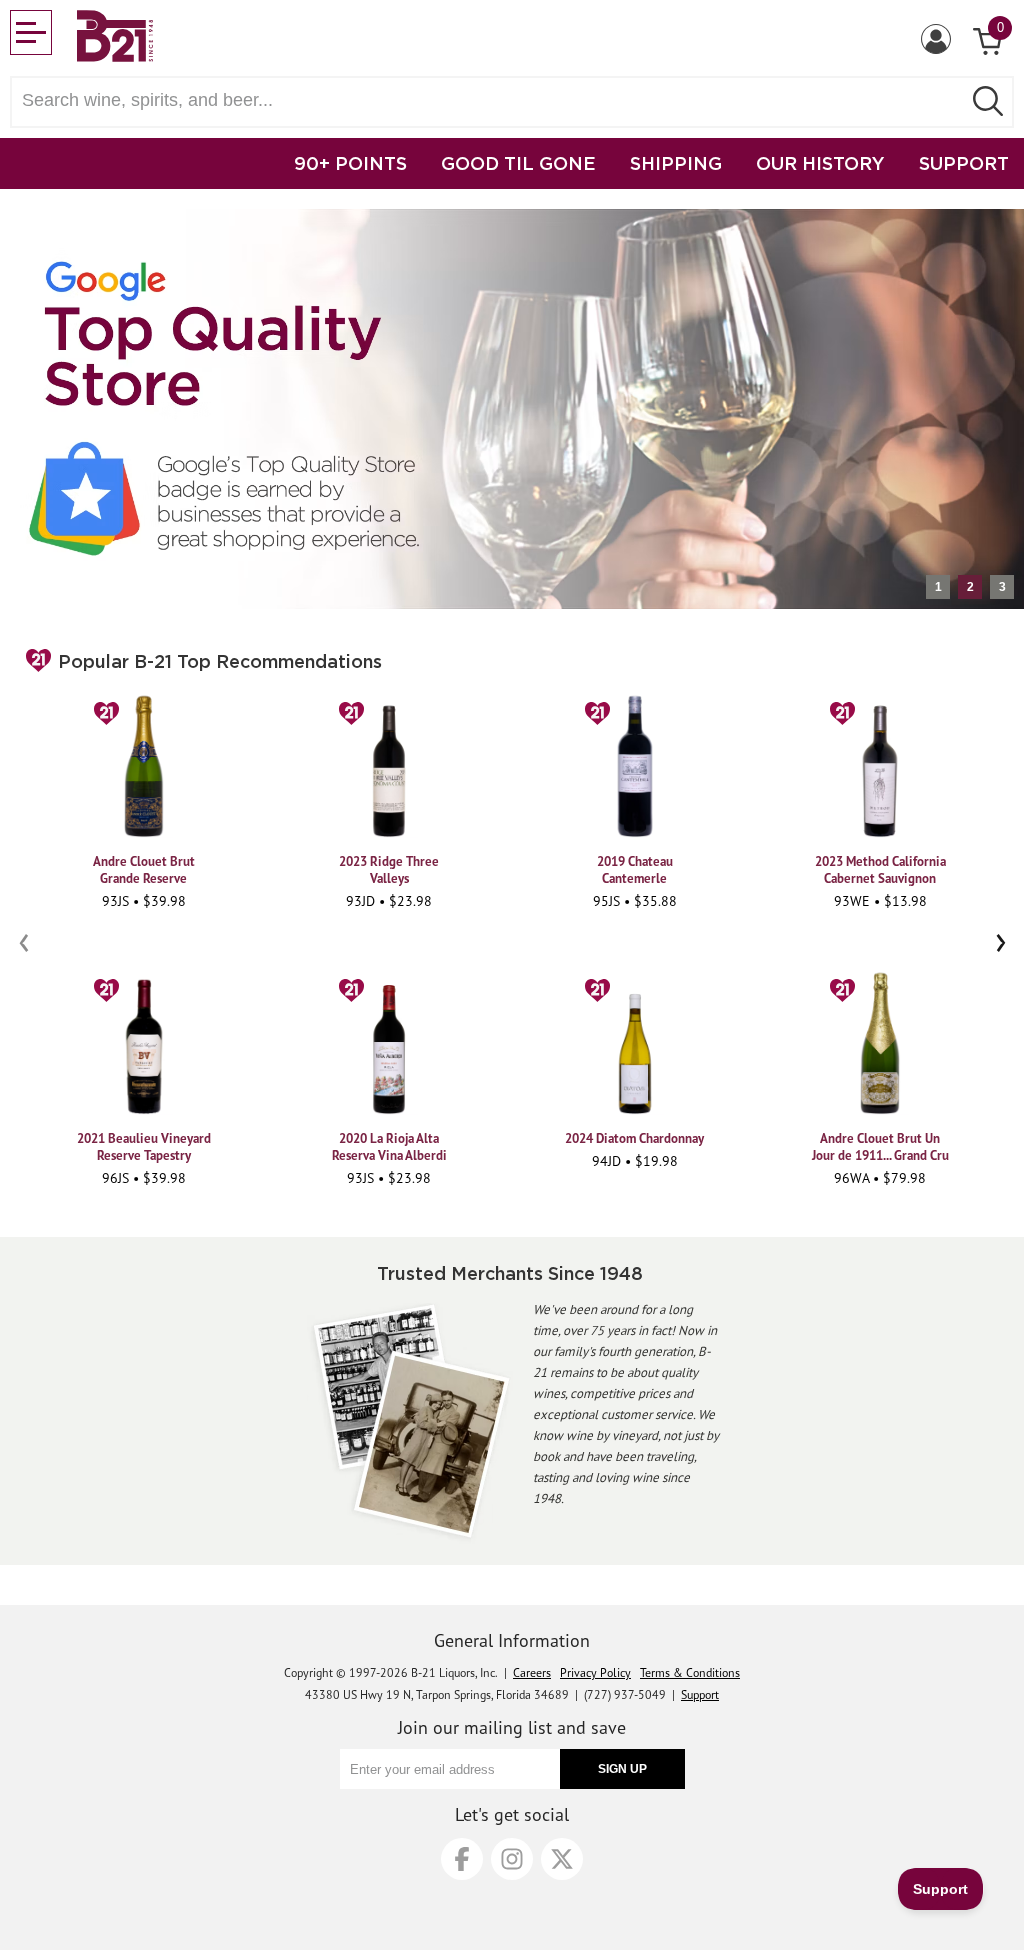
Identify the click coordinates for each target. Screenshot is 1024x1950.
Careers (532, 1672)
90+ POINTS (350, 163)
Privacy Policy (595, 1672)
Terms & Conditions (690, 1672)
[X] (562, 1859)
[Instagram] (512, 1859)
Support (700, 1694)
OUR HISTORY (820, 163)
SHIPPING (676, 163)
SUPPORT (964, 163)
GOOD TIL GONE (518, 163)
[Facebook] (462, 1859)
